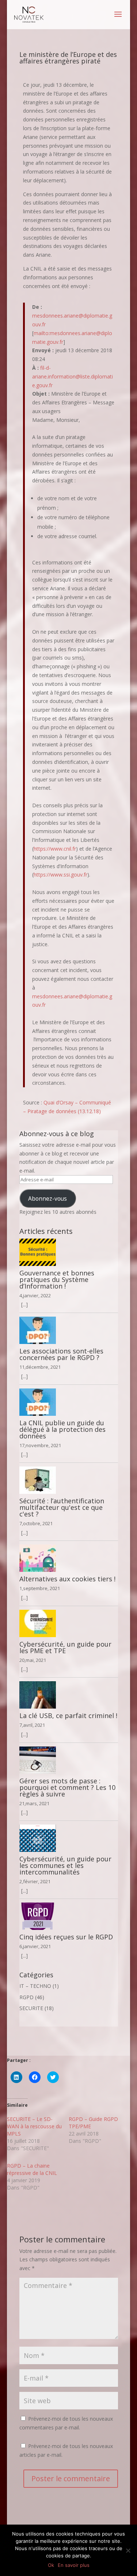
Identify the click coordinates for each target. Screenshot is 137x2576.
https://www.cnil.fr (55, 849)
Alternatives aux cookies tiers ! (67, 1579)
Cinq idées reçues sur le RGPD (66, 1937)
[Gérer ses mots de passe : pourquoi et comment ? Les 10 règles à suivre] (69, 1760)
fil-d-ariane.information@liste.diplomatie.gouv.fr (73, 376)
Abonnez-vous (47, 1198)
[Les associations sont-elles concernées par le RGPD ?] (69, 1330)
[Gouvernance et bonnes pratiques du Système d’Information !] (69, 1252)
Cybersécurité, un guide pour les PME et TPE (65, 1647)
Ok (51, 2565)
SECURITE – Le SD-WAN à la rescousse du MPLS (34, 2126)
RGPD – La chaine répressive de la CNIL (32, 2169)
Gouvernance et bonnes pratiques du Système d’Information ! (57, 1279)
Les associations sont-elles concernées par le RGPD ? (61, 1354)
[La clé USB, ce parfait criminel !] (69, 1695)
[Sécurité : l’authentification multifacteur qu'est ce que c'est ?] (69, 1480)
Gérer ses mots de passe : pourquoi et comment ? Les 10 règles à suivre (67, 1787)
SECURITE (31, 2008)
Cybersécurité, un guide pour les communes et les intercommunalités (65, 1865)
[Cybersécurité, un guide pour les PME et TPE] (69, 1623)
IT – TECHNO (35, 1986)
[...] (24, 1304)
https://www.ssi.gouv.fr (60, 875)
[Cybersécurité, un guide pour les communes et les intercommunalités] (69, 1838)
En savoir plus (74, 2565)
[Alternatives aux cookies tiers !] (69, 1558)
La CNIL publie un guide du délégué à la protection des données (62, 1429)
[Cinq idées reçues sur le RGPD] (69, 1916)
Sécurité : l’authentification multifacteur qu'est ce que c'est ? (62, 1507)
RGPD (26, 1997)
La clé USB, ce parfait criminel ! (68, 1716)
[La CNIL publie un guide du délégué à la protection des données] (69, 1402)
